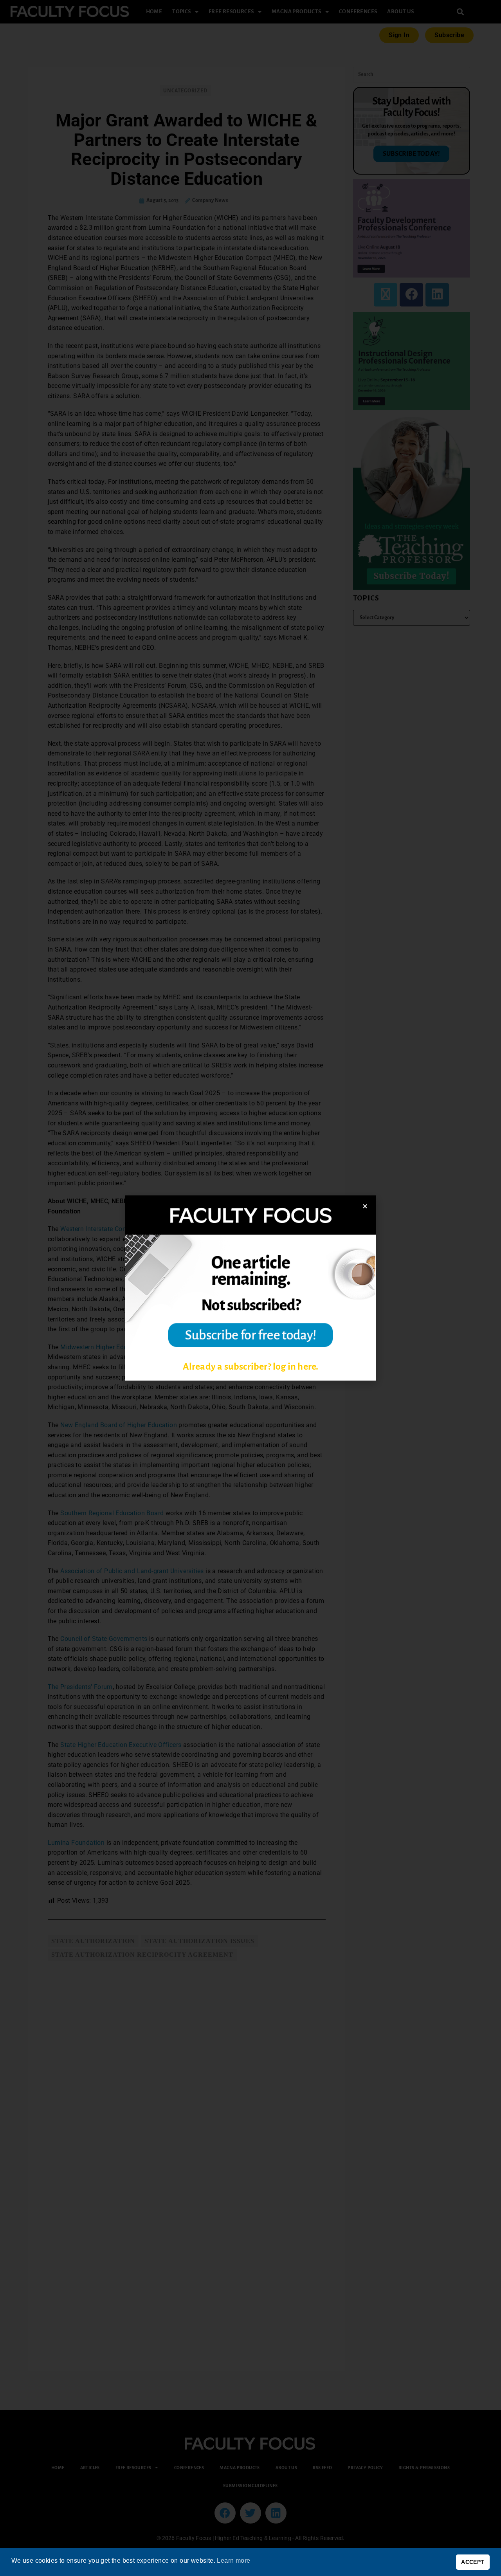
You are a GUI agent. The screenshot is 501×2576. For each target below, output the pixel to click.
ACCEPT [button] (473, 2562)
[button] (365, 1206)
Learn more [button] (233, 2561)
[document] (250, 1288)
